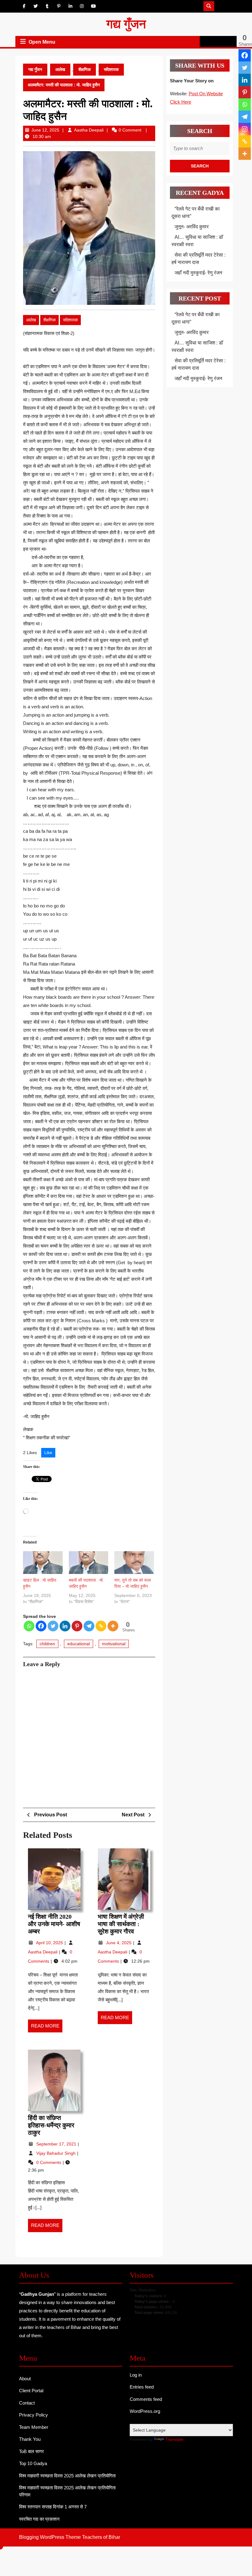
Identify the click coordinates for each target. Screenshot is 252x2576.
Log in (136, 2375)
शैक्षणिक (85, 69)
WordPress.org (145, 2411)
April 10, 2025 (50, 1943)
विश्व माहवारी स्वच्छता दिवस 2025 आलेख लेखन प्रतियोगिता (67, 2476)
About (25, 2379)
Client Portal (31, 2391)
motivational (114, 1644)
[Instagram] (245, 129)
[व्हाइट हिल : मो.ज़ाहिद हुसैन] (43, 1562)
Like (48, 1453)
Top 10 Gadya (33, 2463)
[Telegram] (89, 1626)
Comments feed (146, 2399)
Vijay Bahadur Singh (57, 2153)
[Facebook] (41, 1626)
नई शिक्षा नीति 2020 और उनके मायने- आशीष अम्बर (54, 1924)
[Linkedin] (65, 1626)
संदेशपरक (111, 69)
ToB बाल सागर (31, 2451)
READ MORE (47, 2028)
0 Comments (49, 2162)
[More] (113, 1626)
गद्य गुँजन (126, 24)
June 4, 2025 (119, 1943)
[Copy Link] (101, 1626)
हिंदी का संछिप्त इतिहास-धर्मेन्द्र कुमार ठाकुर (51, 2125)
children (47, 1644)
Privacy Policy (33, 2415)
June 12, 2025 (45, 130)
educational (79, 1644)
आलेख (60, 69)
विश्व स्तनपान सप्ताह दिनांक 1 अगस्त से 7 (53, 2507)
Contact (27, 2403)
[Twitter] (53, 1626)
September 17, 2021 (57, 2144)
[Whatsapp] (29, 1626)
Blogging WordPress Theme (50, 2537)
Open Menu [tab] (42, 42)
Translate (174, 2439)
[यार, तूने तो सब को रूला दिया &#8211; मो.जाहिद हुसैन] (134, 1562)
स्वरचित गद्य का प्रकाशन (39, 2519)
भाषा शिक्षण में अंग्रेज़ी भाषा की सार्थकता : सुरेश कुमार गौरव (121, 1924)
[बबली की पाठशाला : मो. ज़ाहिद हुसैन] (89, 1562)
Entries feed (142, 2387)
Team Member (34, 2427)
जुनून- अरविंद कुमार (192, 227)
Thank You (30, 2439)
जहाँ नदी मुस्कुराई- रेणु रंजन (198, 273)
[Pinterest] (77, 1626)
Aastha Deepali (89, 130)
